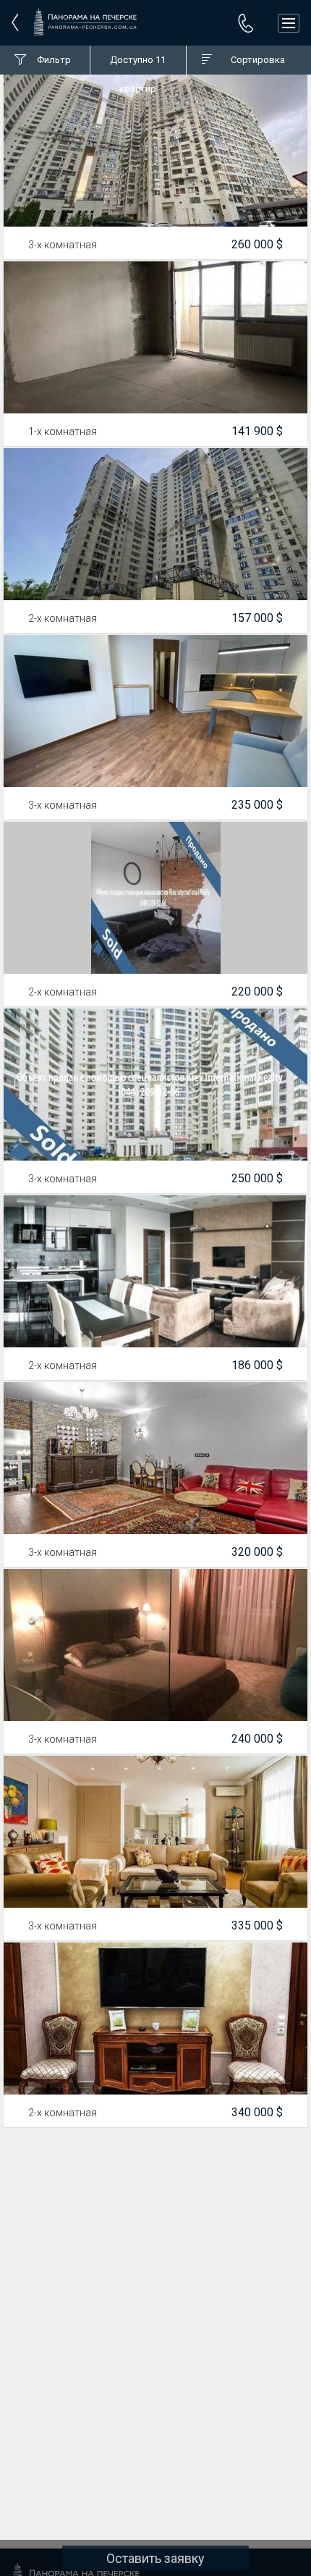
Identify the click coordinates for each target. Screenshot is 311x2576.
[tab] (45, 60)
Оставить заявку (155, 2558)
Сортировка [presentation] (258, 60)
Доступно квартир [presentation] (138, 64)
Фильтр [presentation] (54, 60)
